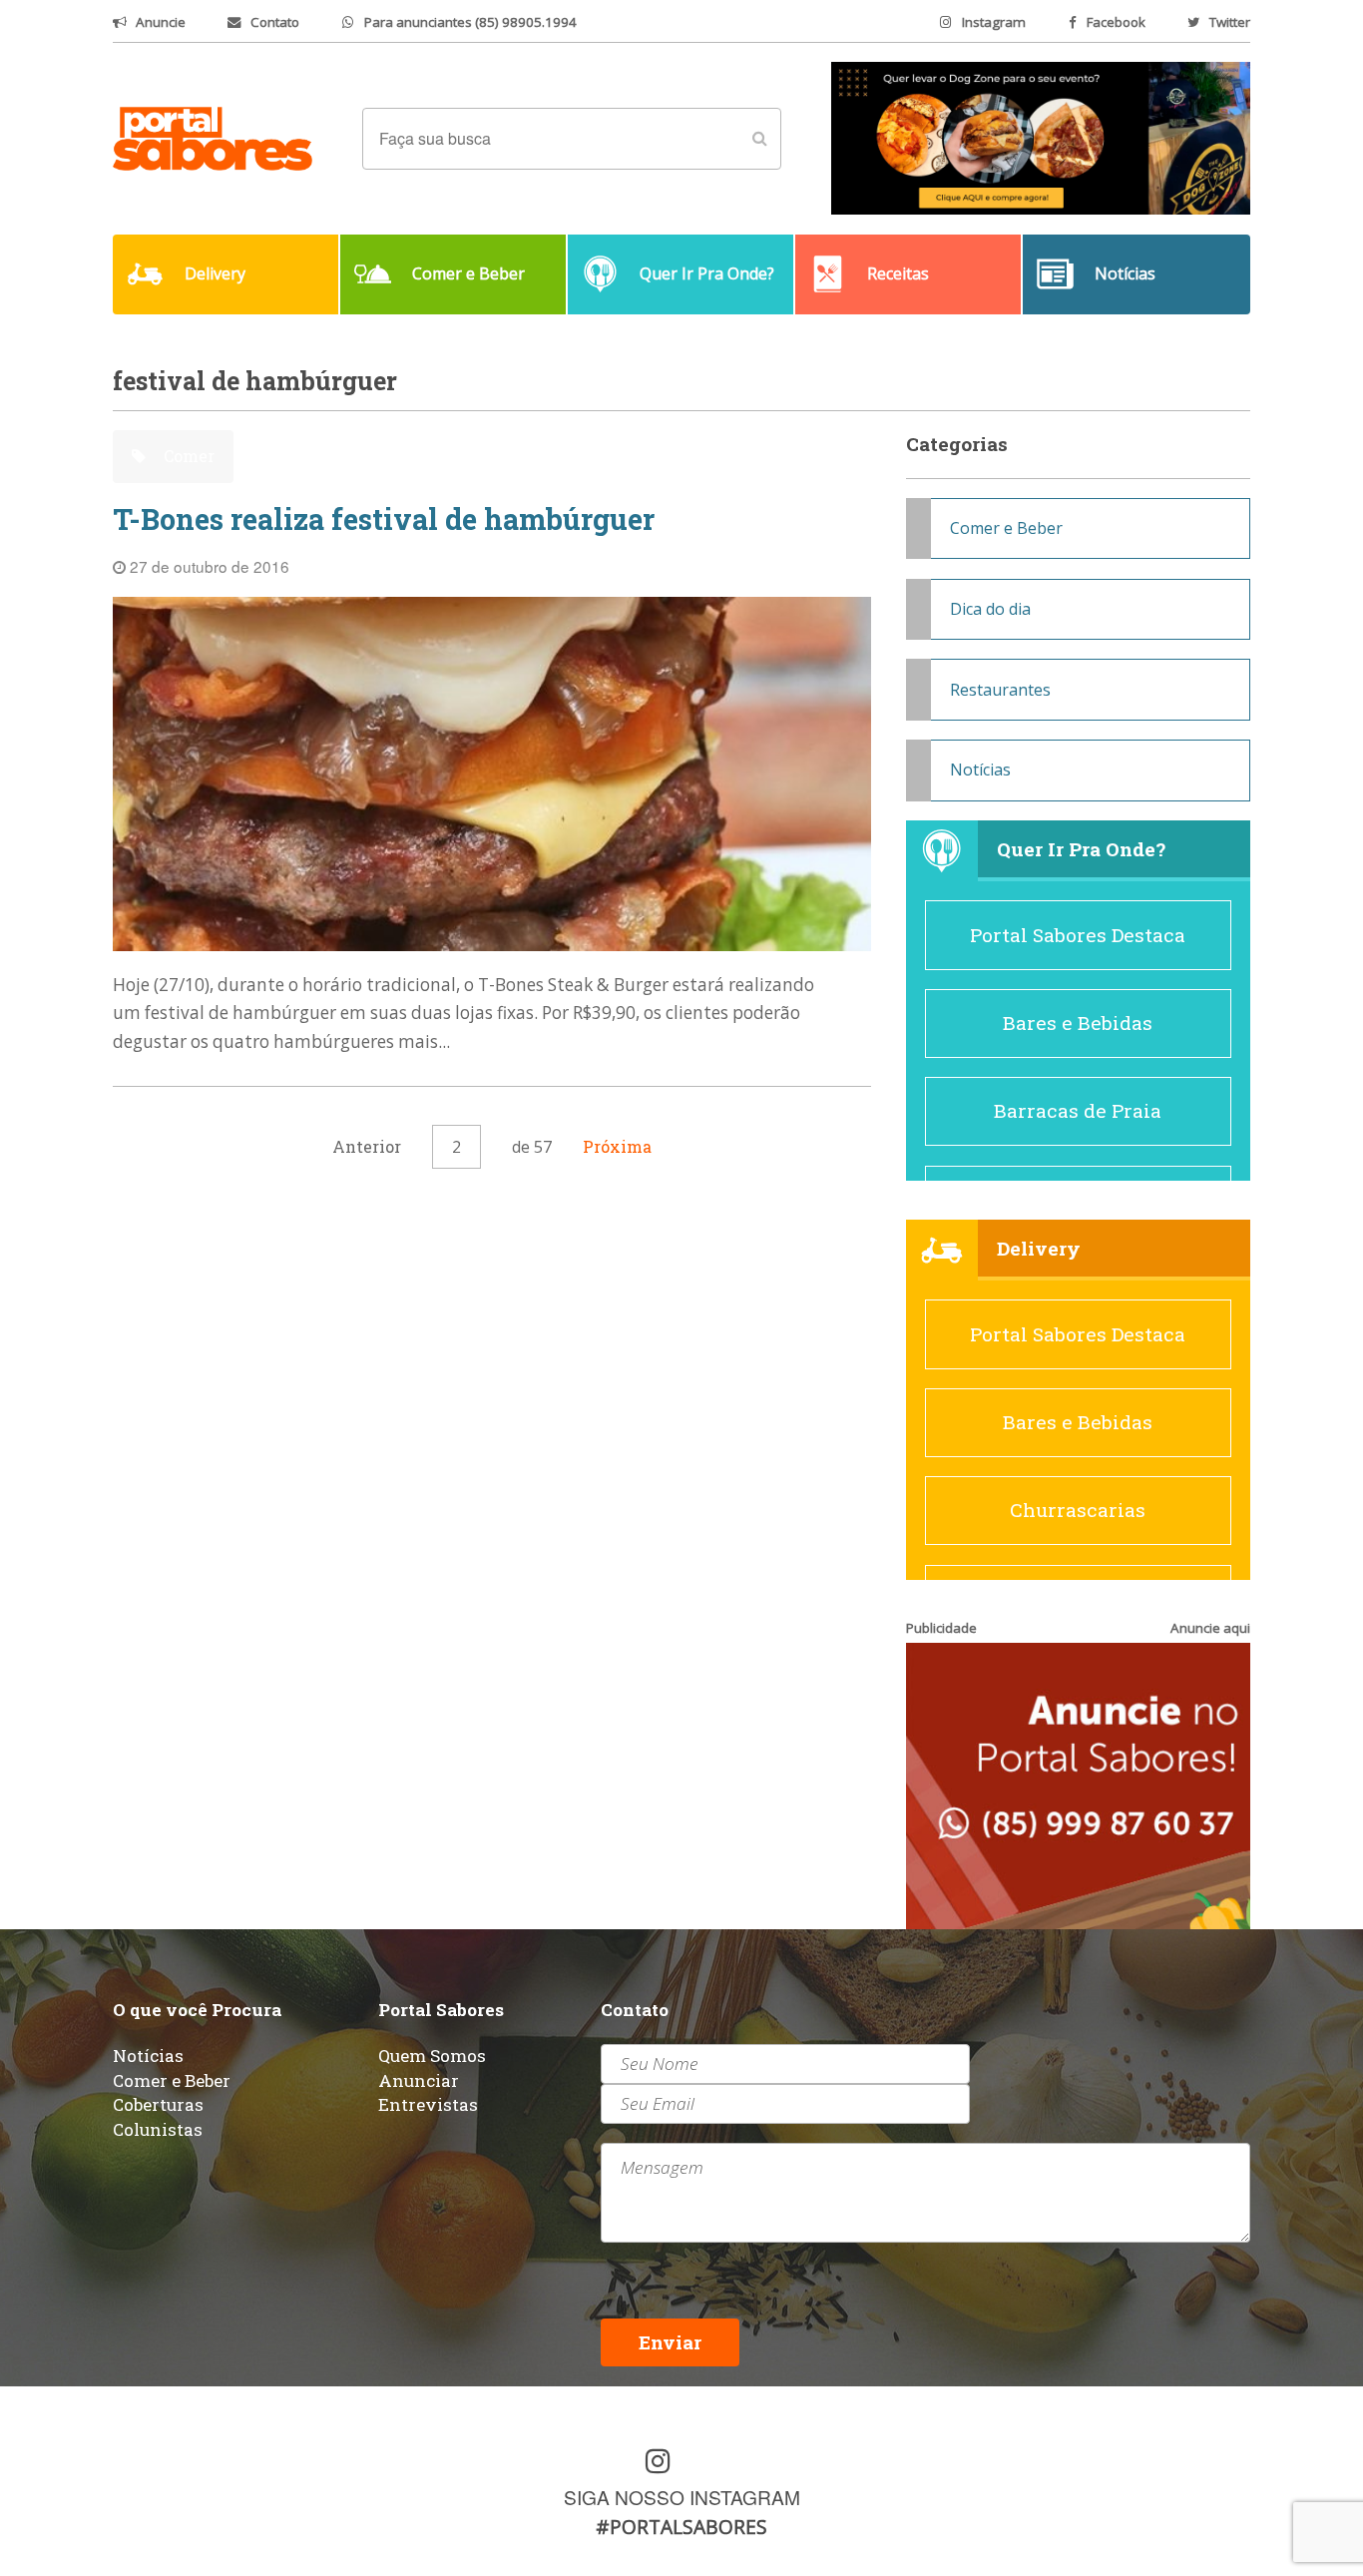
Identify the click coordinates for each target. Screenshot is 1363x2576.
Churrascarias (1078, 1510)
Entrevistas (428, 2104)
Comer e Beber (1006, 528)
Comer (187, 456)
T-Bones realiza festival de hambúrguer (384, 519)
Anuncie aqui (1210, 1628)
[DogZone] (1041, 137)
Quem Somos (432, 2056)
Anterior (367, 1146)
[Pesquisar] (759, 139)
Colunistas (158, 2129)
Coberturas (158, 2104)
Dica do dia (990, 609)
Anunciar (419, 2080)
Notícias (980, 770)
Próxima (617, 1146)
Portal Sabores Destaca (1078, 935)
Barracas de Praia (1078, 1110)
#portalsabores (681, 2527)
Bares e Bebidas (1078, 1023)
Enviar (670, 2342)
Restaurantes (1000, 690)
